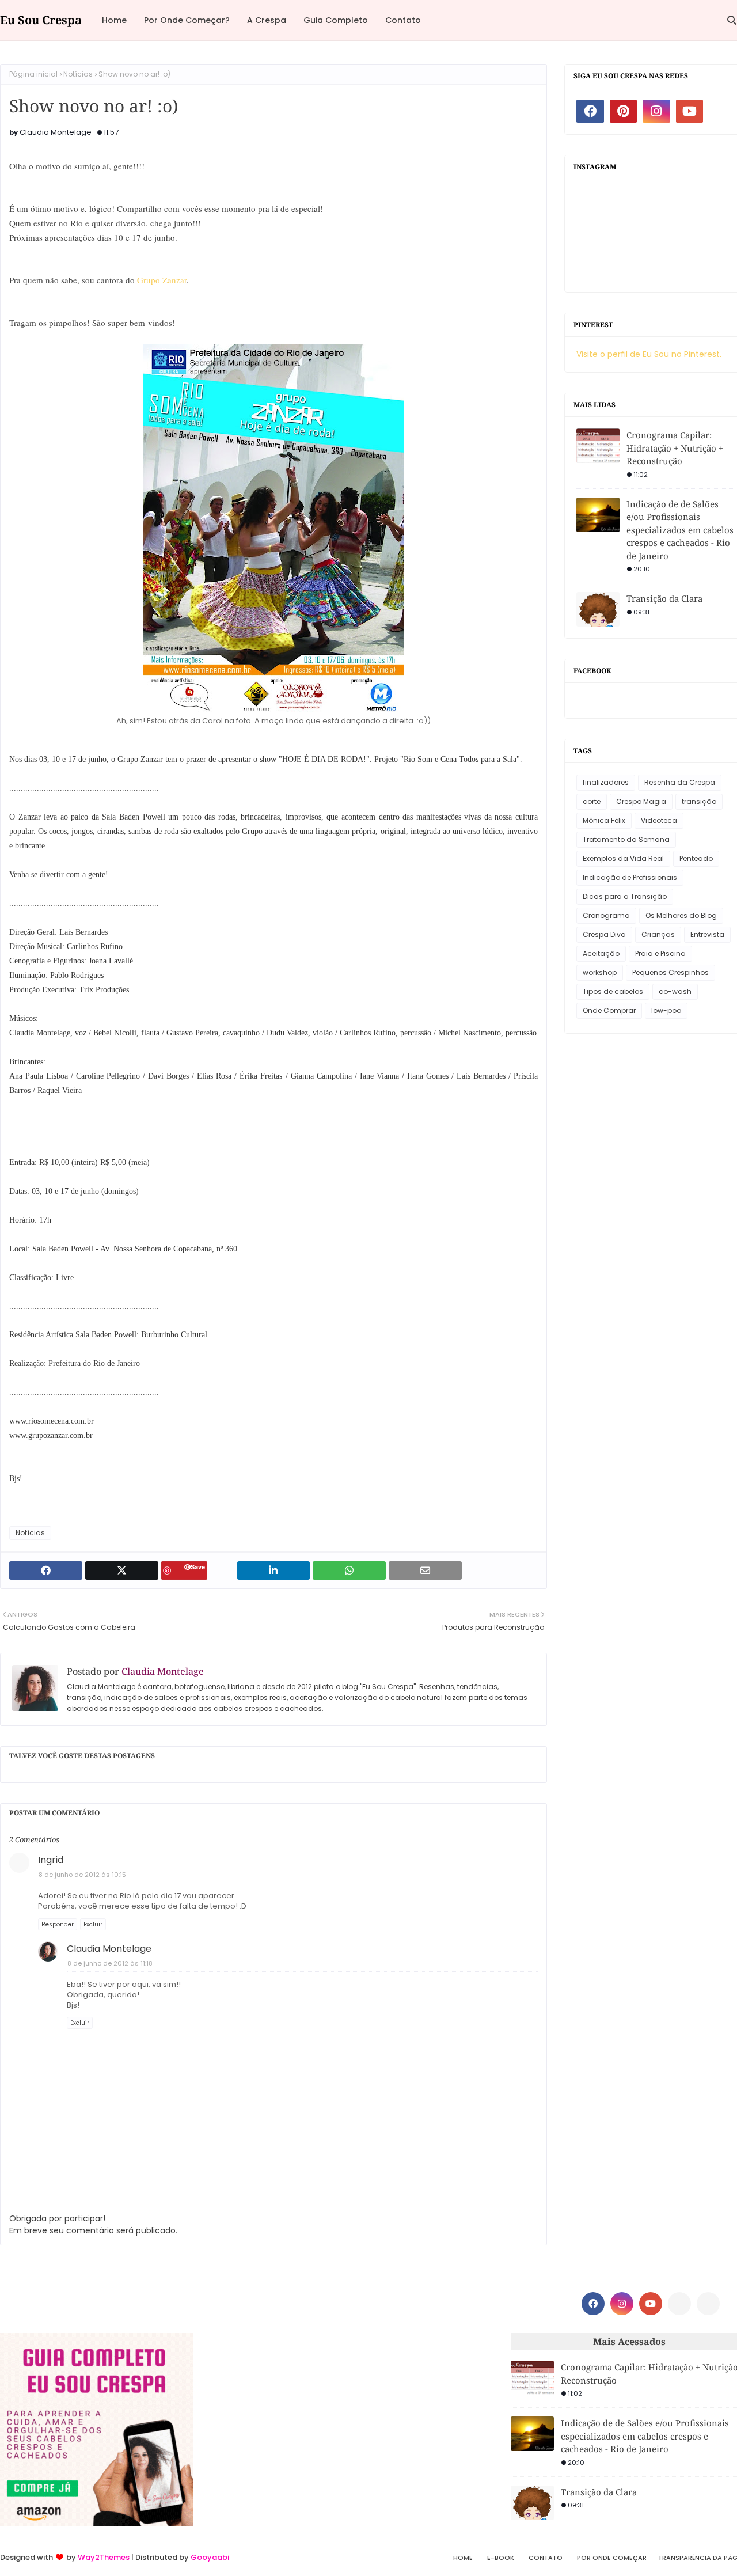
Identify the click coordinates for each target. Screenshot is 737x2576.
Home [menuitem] (114, 20)
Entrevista (707, 934)
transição (699, 801)
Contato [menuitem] (403, 20)
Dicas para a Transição (625, 896)
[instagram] (656, 111)
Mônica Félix (604, 820)
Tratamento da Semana (626, 839)
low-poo (666, 1010)
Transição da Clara (664, 598)
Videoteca (659, 820)
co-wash (675, 991)
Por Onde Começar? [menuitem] (187, 20)
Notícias (78, 74)
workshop (600, 972)
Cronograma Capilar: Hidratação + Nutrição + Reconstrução (675, 448)
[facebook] (590, 111)
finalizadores (606, 782)
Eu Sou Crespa (41, 20)
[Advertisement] (352, 2414)
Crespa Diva (604, 934)
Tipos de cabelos (613, 991)
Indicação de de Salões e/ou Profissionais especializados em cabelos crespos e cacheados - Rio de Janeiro (680, 530)
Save (198, 1567)
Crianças (658, 934)
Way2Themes (104, 2557)
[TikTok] (708, 2304)
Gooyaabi (210, 2557)
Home (463, 2558)
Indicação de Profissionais (630, 877)
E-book (501, 2558)
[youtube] (690, 111)
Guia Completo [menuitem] (336, 20)
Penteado (696, 858)
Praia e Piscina (660, 953)
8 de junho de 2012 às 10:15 (82, 1875)
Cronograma (606, 915)
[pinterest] (624, 111)
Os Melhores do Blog (681, 915)
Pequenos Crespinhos (670, 972)
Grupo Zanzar (162, 280)
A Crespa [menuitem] (267, 20)
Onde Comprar (609, 1010)
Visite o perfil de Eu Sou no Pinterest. (649, 354)
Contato (546, 2558)
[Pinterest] (679, 2304)
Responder (58, 1924)
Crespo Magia (641, 801)
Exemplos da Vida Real (623, 858)
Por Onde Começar (612, 2558)
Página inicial (33, 74)
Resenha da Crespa (680, 782)
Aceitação (601, 953)
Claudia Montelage (56, 132)
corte (592, 801)
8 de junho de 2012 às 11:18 (110, 1963)
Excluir (93, 1924)
